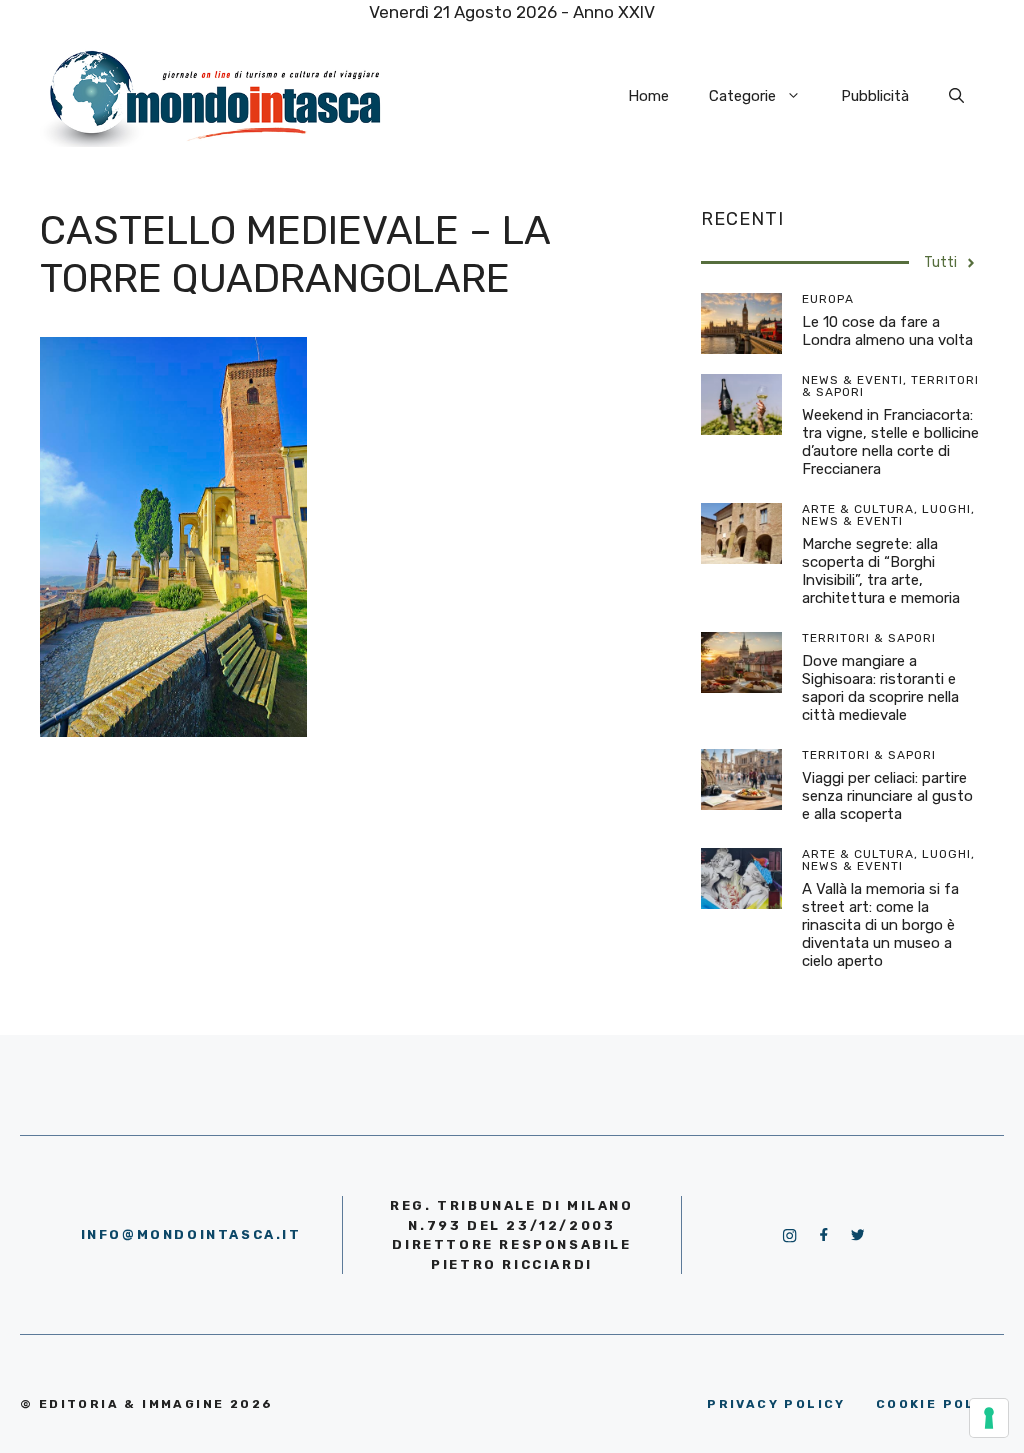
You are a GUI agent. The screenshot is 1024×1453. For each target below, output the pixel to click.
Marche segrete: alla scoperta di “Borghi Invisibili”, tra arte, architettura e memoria (881, 571)
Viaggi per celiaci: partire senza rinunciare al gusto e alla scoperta (887, 796)
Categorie (742, 96)
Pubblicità (875, 96)
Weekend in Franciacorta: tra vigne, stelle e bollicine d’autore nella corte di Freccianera (890, 442)
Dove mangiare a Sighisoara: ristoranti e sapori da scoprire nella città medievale (880, 688)
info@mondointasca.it (191, 1234)
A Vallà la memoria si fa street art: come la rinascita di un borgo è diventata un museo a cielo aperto (880, 925)
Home (648, 96)
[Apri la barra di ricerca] (956, 96)
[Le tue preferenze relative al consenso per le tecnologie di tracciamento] (989, 1418)
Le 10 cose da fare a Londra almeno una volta (887, 331)
